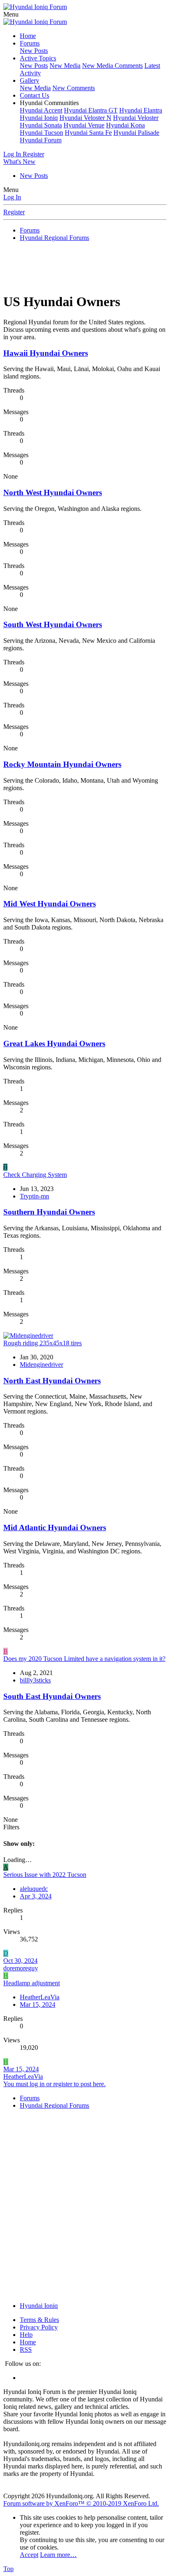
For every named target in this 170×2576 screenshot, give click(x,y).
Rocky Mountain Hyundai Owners (62, 764)
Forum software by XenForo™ (81, 2503)
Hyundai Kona (125, 125)
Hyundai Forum (41, 140)
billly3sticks (35, 1680)
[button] (11, 14)
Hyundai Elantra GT (91, 110)
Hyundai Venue (84, 125)
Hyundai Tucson (41, 133)
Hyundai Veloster (136, 118)
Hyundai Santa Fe (88, 133)
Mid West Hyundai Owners (50, 904)
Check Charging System (35, 1175)
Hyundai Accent (41, 110)
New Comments (74, 88)
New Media (65, 66)
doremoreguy (21, 1968)
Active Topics (38, 58)
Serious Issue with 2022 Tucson (45, 1875)
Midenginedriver (41, 1365)
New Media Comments (112, 66)
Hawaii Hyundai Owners (46, 353)
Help (26, 2335)
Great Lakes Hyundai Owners (54, 1044)
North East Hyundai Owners (52, 1381)
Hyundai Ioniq (39, 118)
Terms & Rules (39, 2320)
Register (14, 212)
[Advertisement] (87, 266)
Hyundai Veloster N (85, 118)
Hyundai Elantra (141, 110)
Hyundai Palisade (136, 133)
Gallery (30, 80)
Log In (12, 197)
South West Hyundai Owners (53, 624)
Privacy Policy (39, 2327)
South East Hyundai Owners (52, 1696)
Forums (30, 43)
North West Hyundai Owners (53, 492)
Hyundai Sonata (41, 125)
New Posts (34, 51)
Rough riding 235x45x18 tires (42, 1343)
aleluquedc (34, 1889)
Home (28, 36)
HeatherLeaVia (40, 1997)
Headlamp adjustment (32, 1983)
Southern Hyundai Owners (49, 1212)
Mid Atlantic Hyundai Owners (55, 1528)
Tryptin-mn (34, 1196)
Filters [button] (11, 1827)
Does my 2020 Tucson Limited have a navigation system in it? (84, 1659)
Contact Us (34, 95)
